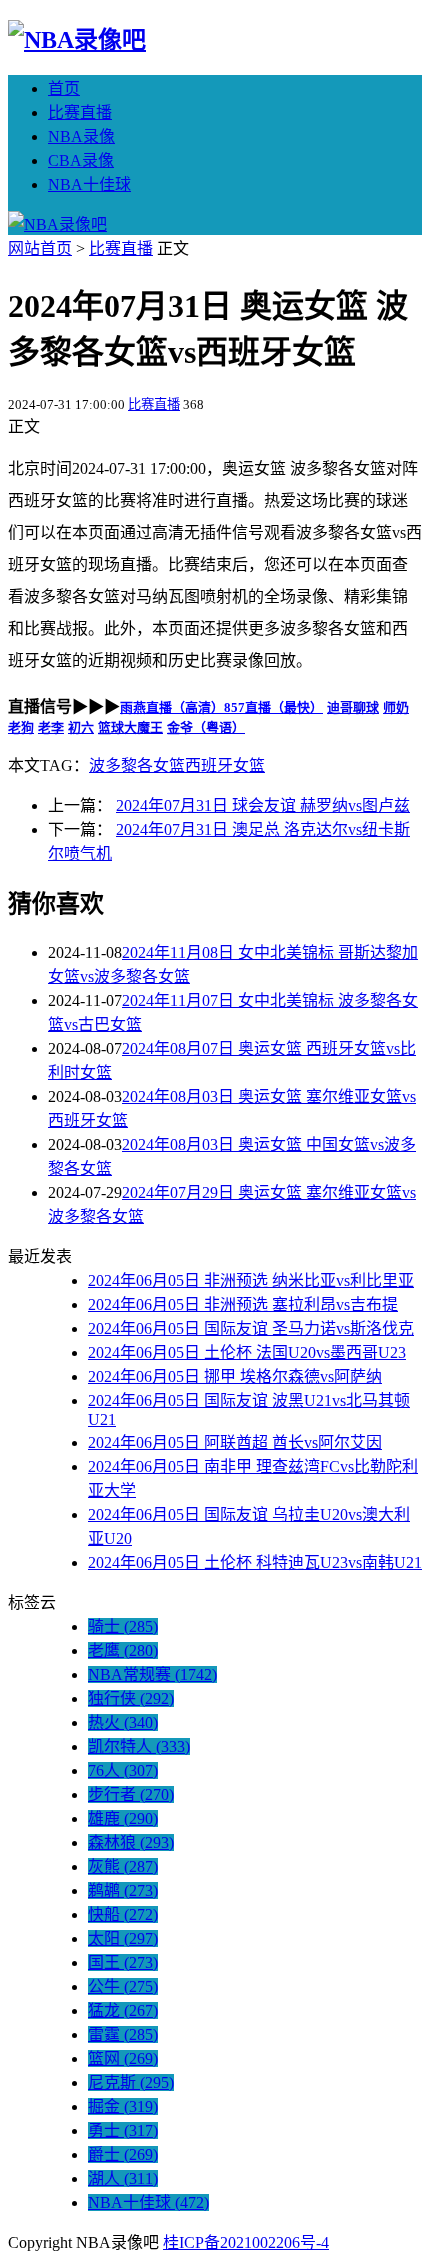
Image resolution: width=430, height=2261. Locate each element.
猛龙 (123, 2010)
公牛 (123, 1986)
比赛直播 (80, 112)
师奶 (396, 707)
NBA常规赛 (152, 1674)
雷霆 (123, 2034)
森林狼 (131, 1842)
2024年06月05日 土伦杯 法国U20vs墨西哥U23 (247, 1352)
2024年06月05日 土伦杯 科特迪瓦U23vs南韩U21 (255, 1562)
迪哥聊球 (353, 707)
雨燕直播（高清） (172, 707)
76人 (123, 1770)
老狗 (21, 727)
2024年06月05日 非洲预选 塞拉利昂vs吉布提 (243, 1304)
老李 (51, 727)
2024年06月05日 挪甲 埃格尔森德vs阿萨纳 (235, 1376)
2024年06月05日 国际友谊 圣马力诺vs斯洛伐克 (251, 1328)
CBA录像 (81, 160)
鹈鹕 (123, 1890)
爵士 (123, 2154)
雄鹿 (123, 1818)
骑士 (123, 1626)
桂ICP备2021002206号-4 (246, 2242)
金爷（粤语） (206, 727)
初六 (81, 727)
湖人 (123, 2178)
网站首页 (40, 248)
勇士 (123, 2130)
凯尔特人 (139, 1746)
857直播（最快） (273, 707)
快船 (123, 1914)
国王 (123, 1962)
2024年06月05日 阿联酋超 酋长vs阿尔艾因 (235, 1442)
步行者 (131, 1794)
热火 (123, 1722)
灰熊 (123, 1866)
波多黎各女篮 (137, 765)
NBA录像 (81, 136)
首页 (64, 88)
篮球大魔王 (130, 727)
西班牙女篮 (225, 765)
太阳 (123, 1938)
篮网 (123, 2058)
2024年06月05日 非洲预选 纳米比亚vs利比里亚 (251, 1280)
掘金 (123, 2106)
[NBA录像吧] (77, 40)
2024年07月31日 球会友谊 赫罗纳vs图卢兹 (263, 805)
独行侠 (131, 1698)
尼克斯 (131, 2082)
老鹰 (123, 1650)
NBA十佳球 (89, 184)
